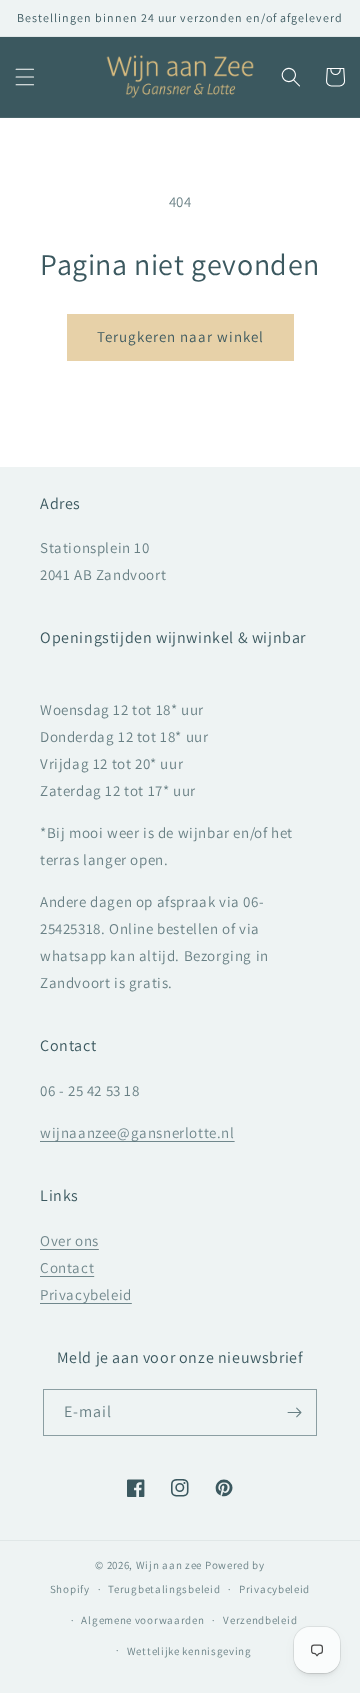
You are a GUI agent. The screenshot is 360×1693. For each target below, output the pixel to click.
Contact (67, 1267)
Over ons (69, 1240)
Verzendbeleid (260, 1620)
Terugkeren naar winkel (180, 336)
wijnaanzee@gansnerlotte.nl (137, 1132)
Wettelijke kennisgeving (189, 1651)
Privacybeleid (86, 1294)
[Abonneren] (294, 1412)
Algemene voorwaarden (142, 1620)
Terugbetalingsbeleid (164, 1589)
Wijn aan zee (169, 1565)
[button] (25, 77)
